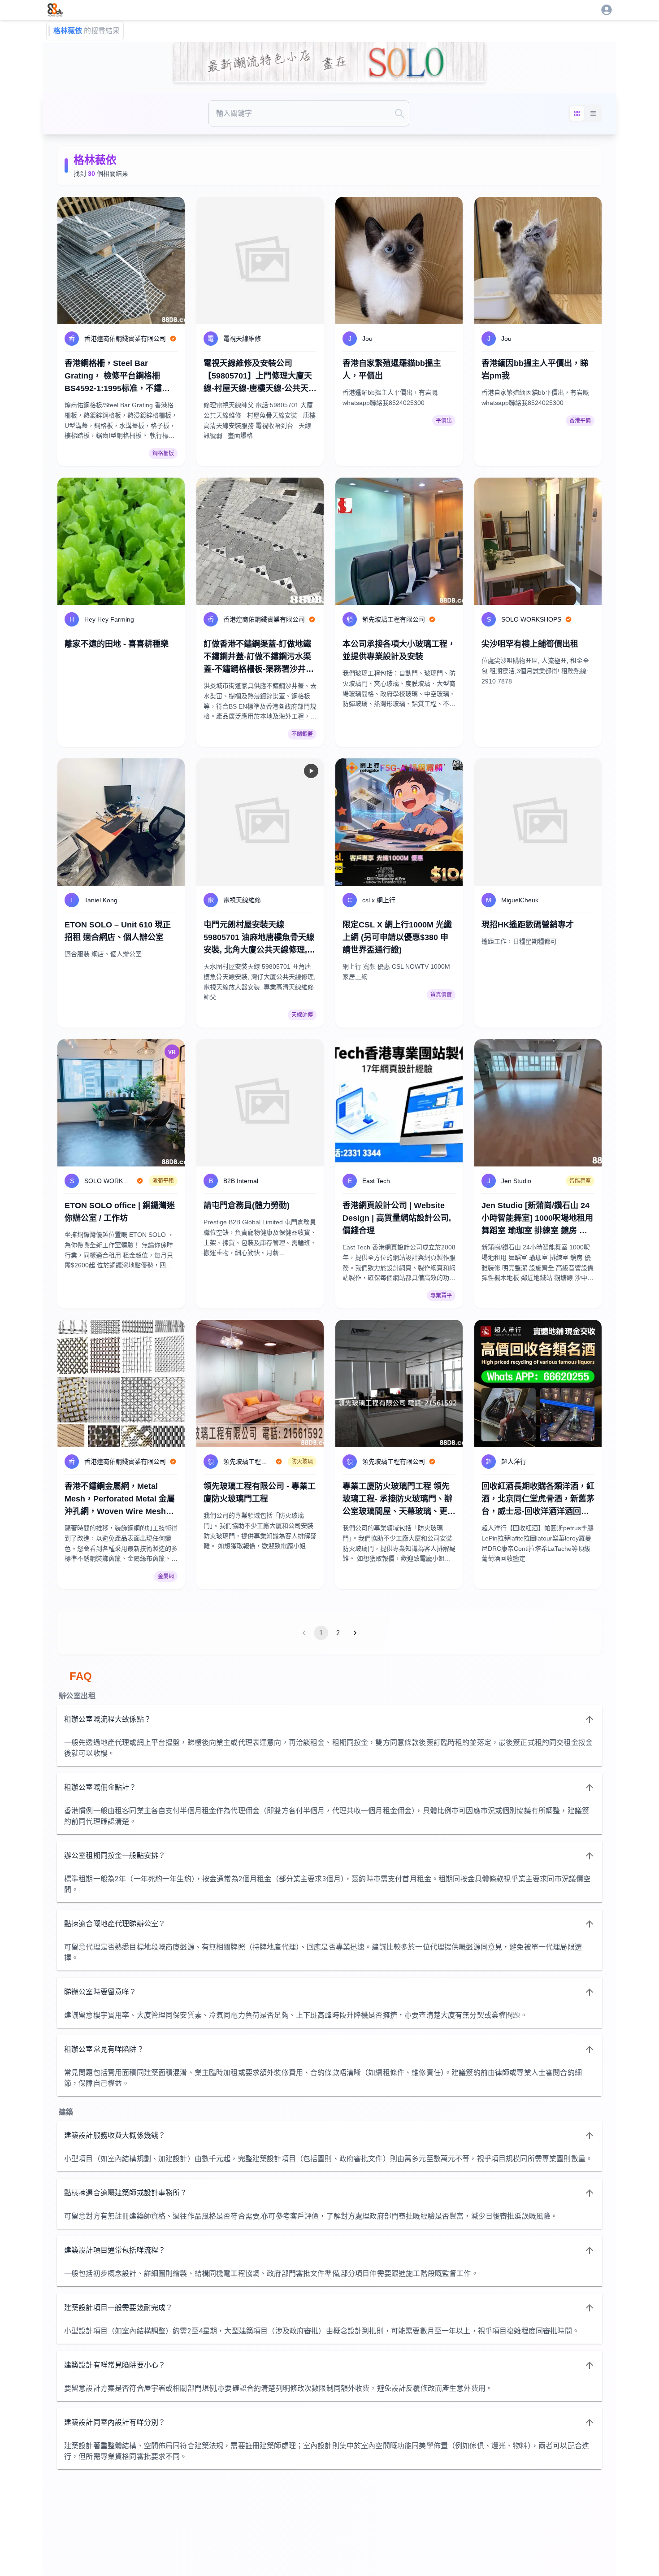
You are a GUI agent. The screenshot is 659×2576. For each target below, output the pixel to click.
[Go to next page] (355, 1633)
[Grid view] (577, 113)
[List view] (593, 113)
